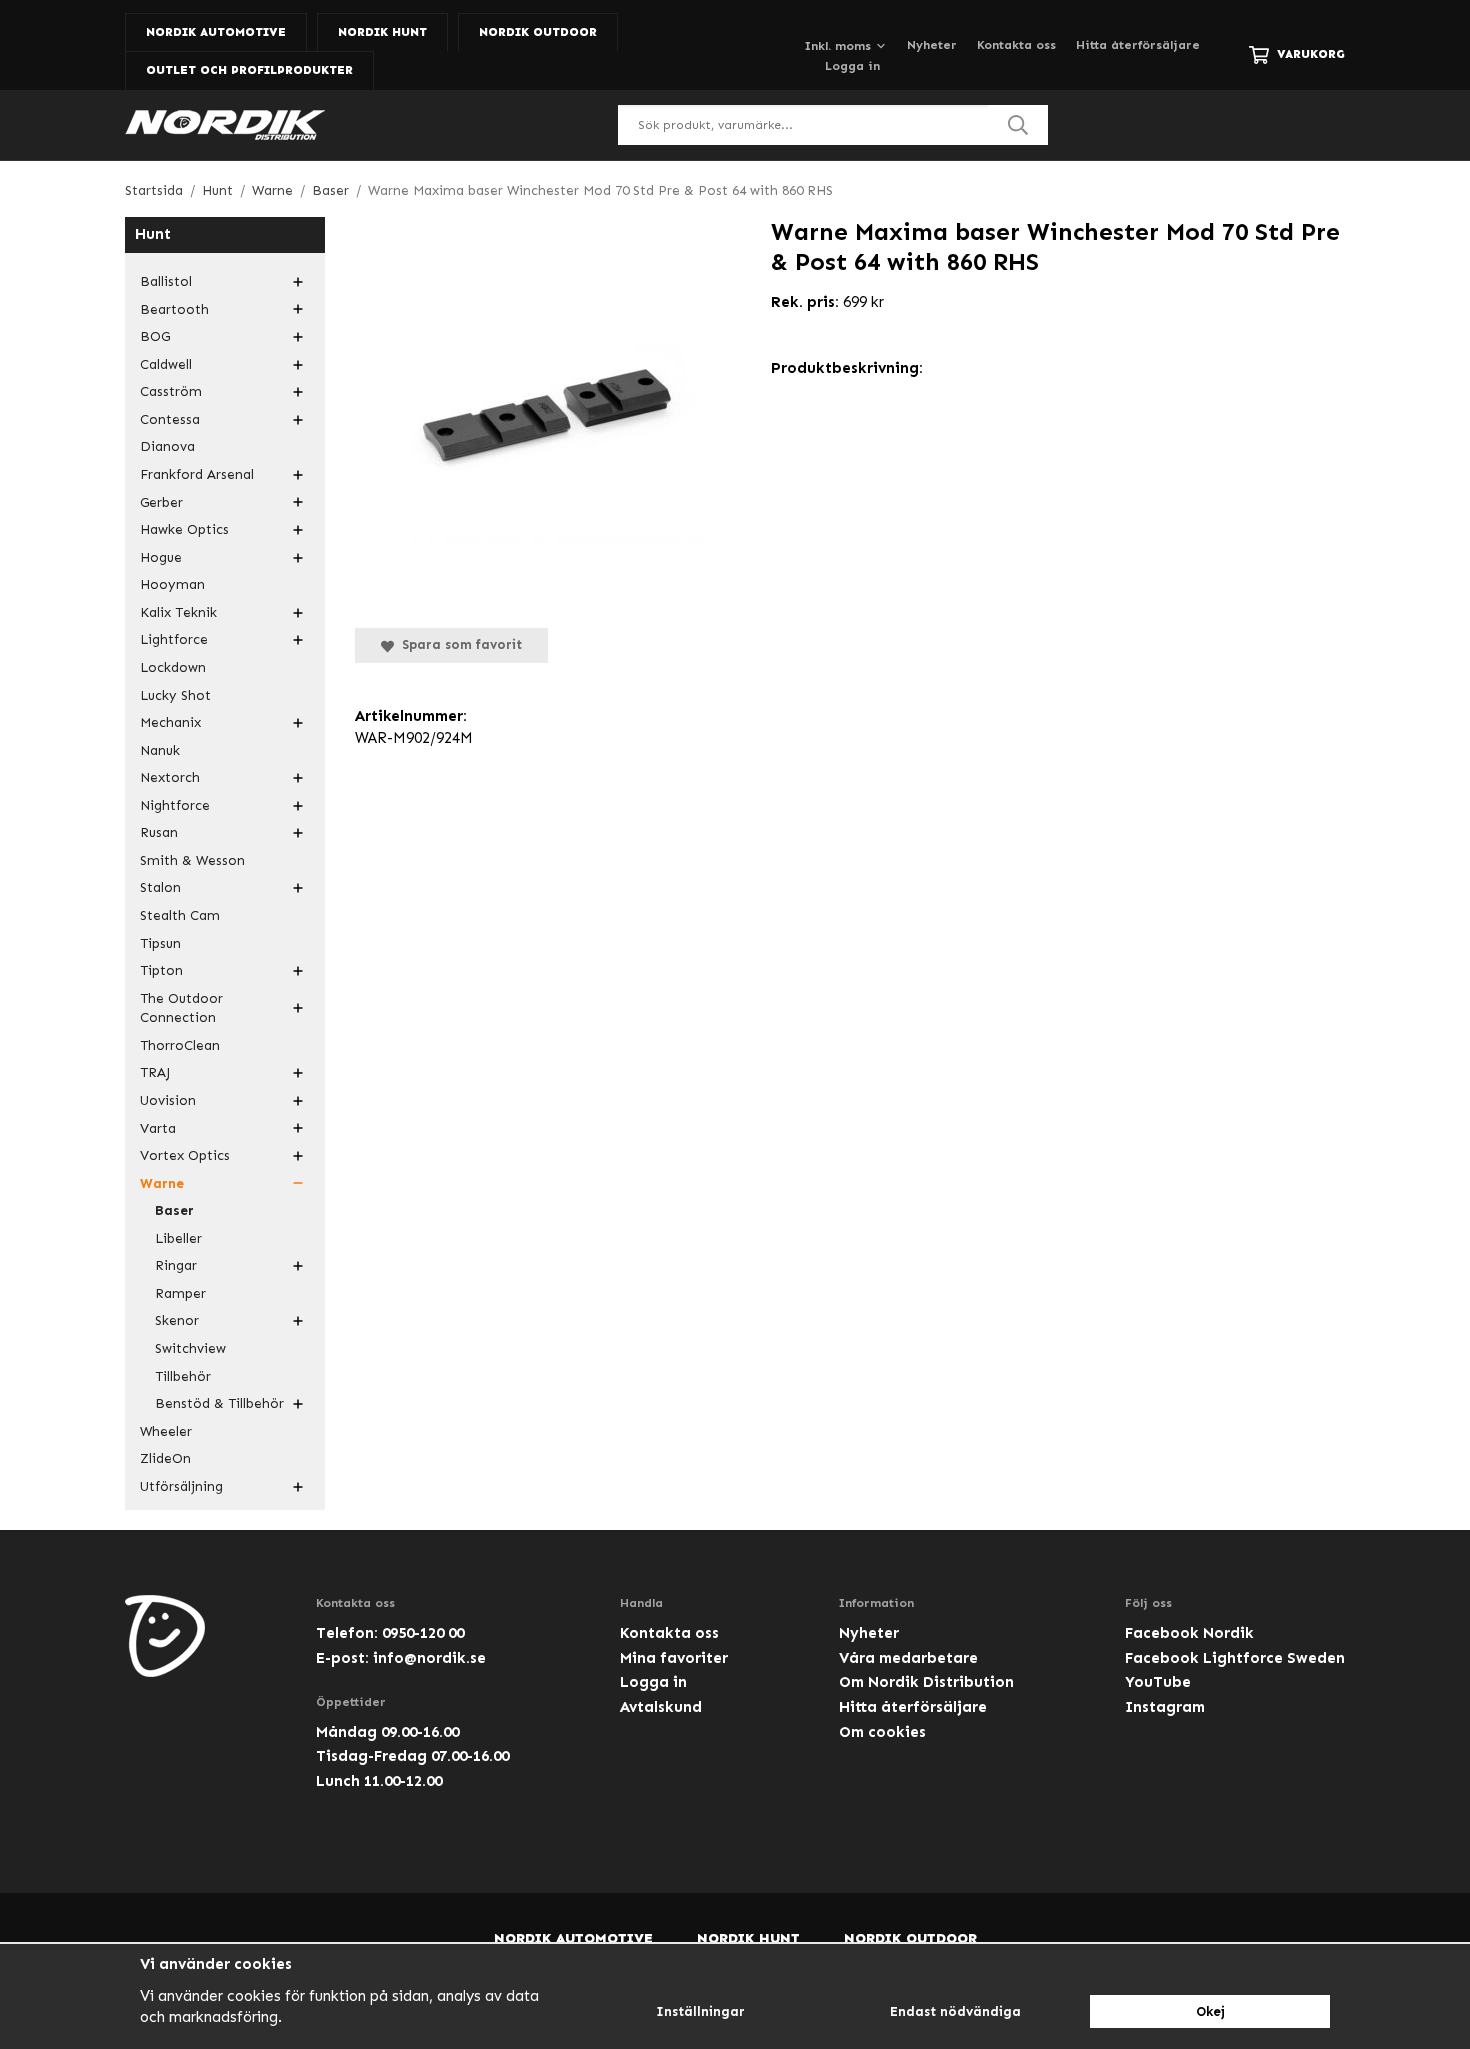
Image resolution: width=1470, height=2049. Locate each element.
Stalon (160, 887)
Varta (158, 1128)
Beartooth (174, 309)
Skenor (177, 1320)
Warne (162, 1183)
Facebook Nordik (1189, 1633)
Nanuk (160, 750)
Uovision (168, 1100)
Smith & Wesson (192, 860)
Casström (171, 391)
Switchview (190, 1348)
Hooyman (172, 584)
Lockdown (173, 667)
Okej (1210, 2011)
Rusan (159, 832)
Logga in (852, 66)
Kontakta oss (1016, 45)
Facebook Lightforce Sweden (1235, 1658)
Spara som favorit (458, 644)
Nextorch (170, 777)
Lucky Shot (175, 695)
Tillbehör (183, 1376)
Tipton (161, 970)
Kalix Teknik (178, 612)
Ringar (176, 1265)
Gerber (161, 502)
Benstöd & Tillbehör (219, 1403)
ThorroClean (180, 1045)
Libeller (178, 1238)
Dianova (167, 446)
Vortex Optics (185, 1155)
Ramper (180, 1293)
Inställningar (700, 2011)
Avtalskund (661, 1707)
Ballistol (166, 281)
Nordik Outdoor (538, 32)
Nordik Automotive (216, 32)
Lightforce (174, 639)
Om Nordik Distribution (926, 1682)
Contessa (170, 419)
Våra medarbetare (908, 1658)
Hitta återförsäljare (1138, 45)
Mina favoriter (674, 1658)
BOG (155, 336)
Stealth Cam (180, 915)
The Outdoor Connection (181, 1008)
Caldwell (166, 364)
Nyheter (932, 45)
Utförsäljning (181, 1486)
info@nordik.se (429, 1658)
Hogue (161, 557)
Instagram (1165, 1707)
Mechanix (170, 722)
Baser (174, 1210)
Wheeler (166, 1431)
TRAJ (155, 1072)
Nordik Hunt (382, 32)
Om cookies (882, 1732)
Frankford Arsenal (197, 474)
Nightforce (175, 805)
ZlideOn (165, 1458)
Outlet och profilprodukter (249, 70)
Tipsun (160, 943)
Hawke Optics (184, 529)
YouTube (1158, 1682)
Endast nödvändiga (955, 2011)
